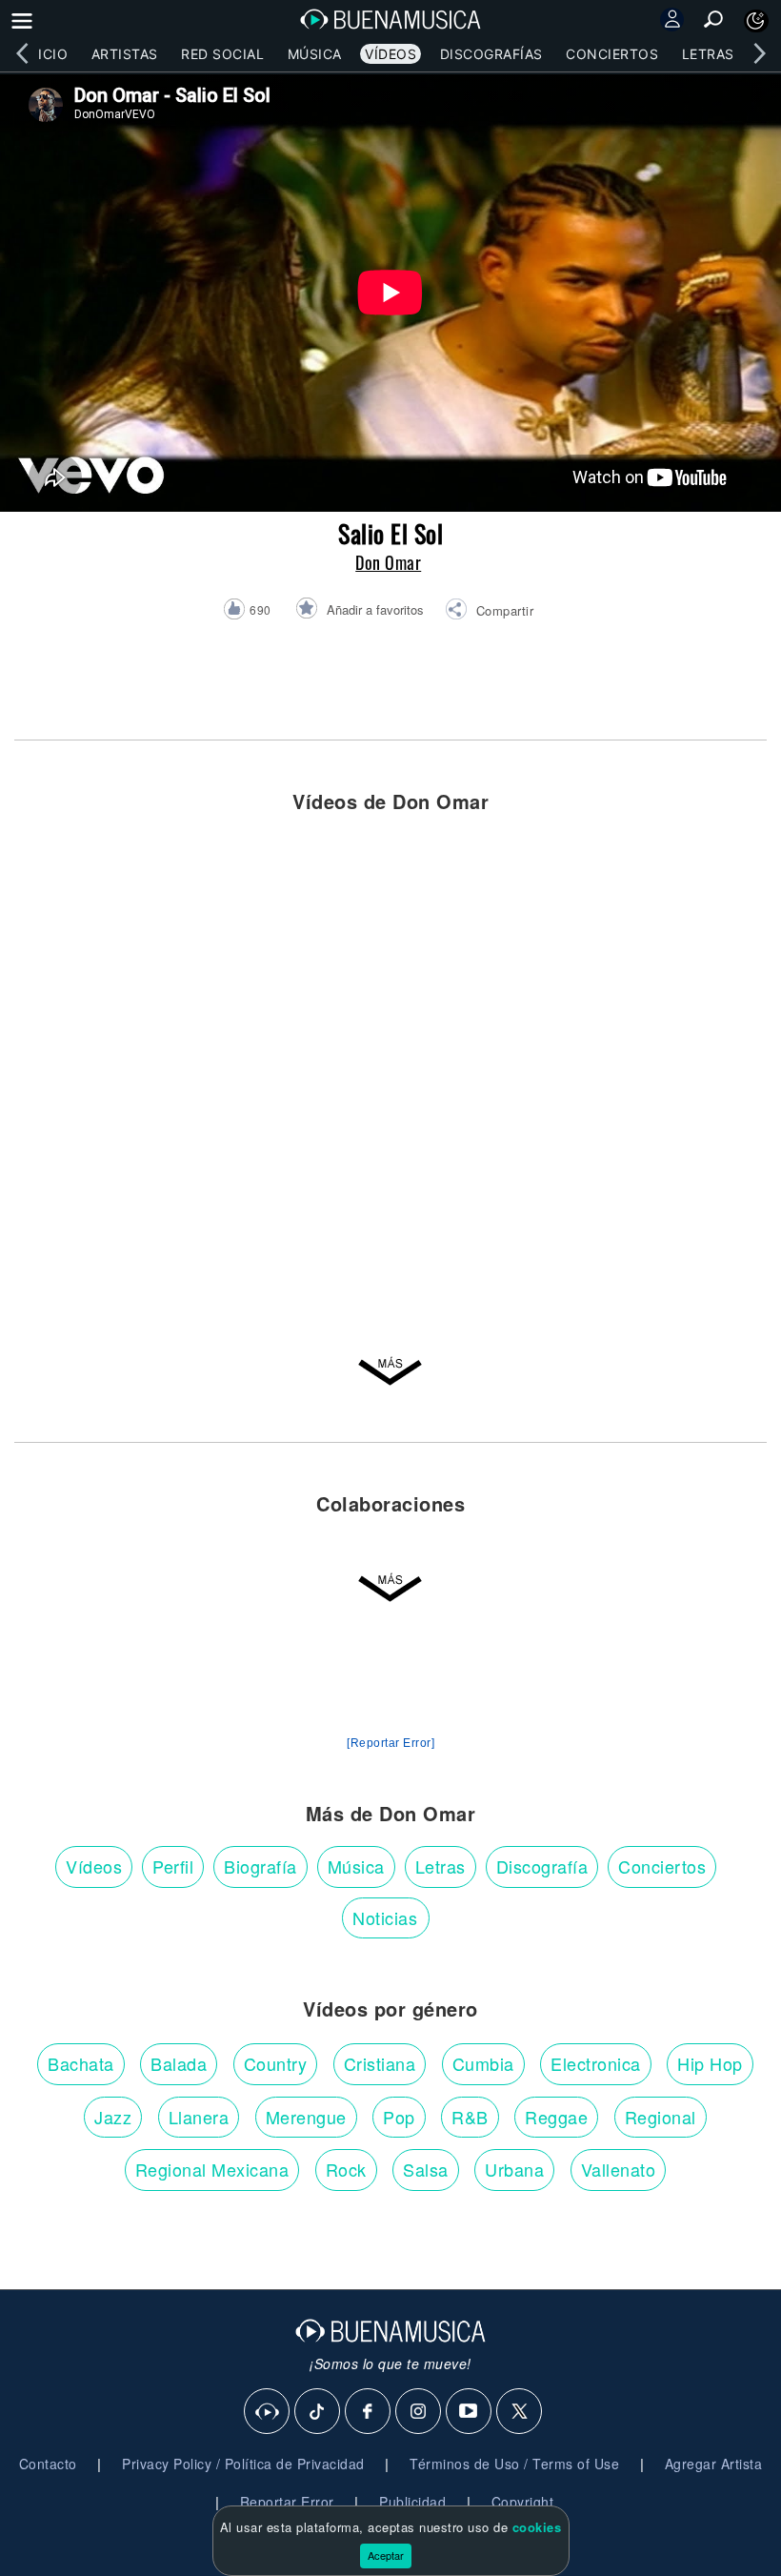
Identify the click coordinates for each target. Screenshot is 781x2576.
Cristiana (380, 2063)
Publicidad (412, 2502)
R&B (470, 2117)
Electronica (596, 2063)
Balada (179, 2063)
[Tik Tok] (318, 2412)
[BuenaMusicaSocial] (268, 2412)
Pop (399, 2117)
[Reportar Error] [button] (390, 1743)
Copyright (523, 2502)
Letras (708, 54)
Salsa (426, 2169)
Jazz (113, 2117)
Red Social (222, 54)
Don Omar (388, 562)
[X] (520, 2412)
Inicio (45, 54)
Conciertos (612, 54)
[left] (22, 53)
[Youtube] (470, 2412)
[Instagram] (419, 2412)
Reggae (556, 2117)
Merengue (306, 2117)
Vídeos (390, 54)
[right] (759, 53)
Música (315, 54)
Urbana (514, 2169)
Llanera (199, 2117)
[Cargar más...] (390, 1372)
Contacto (48, 2464)
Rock (346, 2169)
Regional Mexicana (212, 2169)
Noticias (385, 1917)
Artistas (125, 54)
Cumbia (483, 2063)
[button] (489, 612)
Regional (661, 2117)
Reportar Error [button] (287, 2502)
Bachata (81, 2063)
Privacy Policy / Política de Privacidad (243, 2464)
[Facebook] (369, 2412)
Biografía (260, 1866)
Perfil (173, 1866)
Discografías (491, 54)
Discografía (542, 1866)
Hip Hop (710, 2063)
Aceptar (386, 2555)
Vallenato (619, 2169)
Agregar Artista (714, 2464)
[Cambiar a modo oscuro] (756, 21)
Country (276, 2063)
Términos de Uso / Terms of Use (514, 2464)
